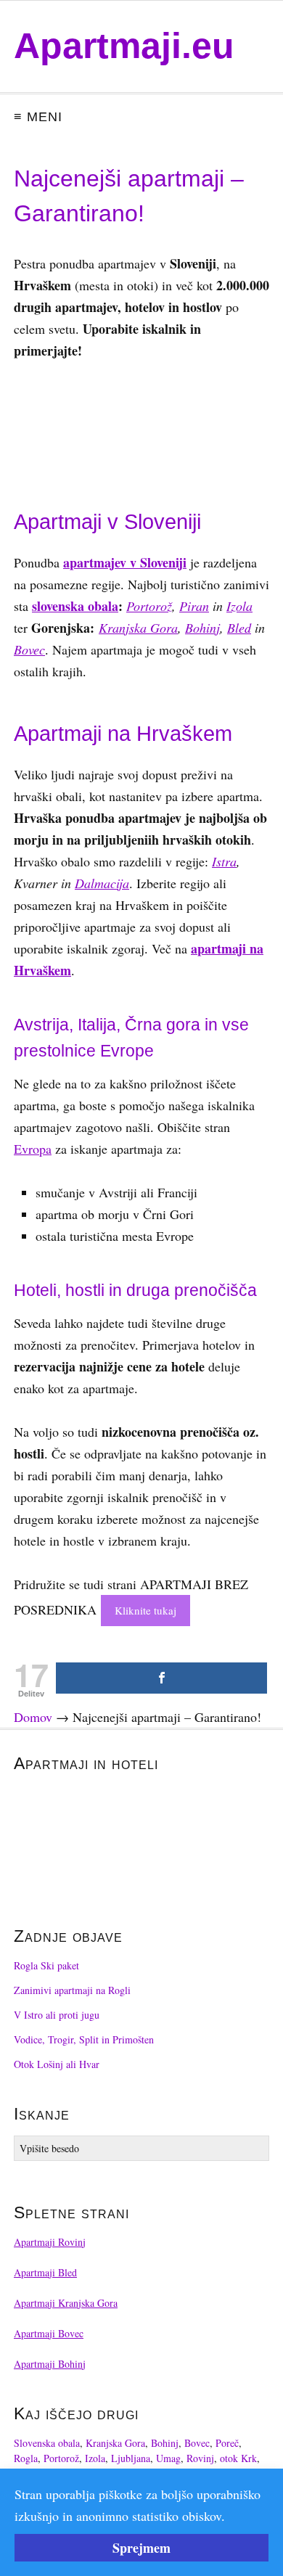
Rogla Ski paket (46, 1965)
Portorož (149, 606)
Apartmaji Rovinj (50, 2242)
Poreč (227, 2443)
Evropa (33, 1149)
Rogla (26, 2458)
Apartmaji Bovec (49, 2333)
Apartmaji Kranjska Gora (66, 2303)
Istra (224, 861)
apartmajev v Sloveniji (125, 562)
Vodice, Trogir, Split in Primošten (84, 2039)
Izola (239, 606)
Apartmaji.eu (124, 46)
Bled (239, 628)
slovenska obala (75, 606)
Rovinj (200, 2458)
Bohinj (202, 628)
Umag (168, 2458)
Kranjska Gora (138, 628)
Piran (194, 606)
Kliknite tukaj (145, 1610)
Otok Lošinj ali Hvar (57, 2064)
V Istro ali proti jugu (57, 2015)
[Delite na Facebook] (161, 1678)
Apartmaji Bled (45, 2272)
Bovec (29, 649)
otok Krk (238, 2458)
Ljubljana (131, 2458)
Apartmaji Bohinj (50, 2364)
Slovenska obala (47, 2443)
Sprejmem (141, 2548)
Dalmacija (102, 883)
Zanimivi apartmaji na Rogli (72, 1990)
